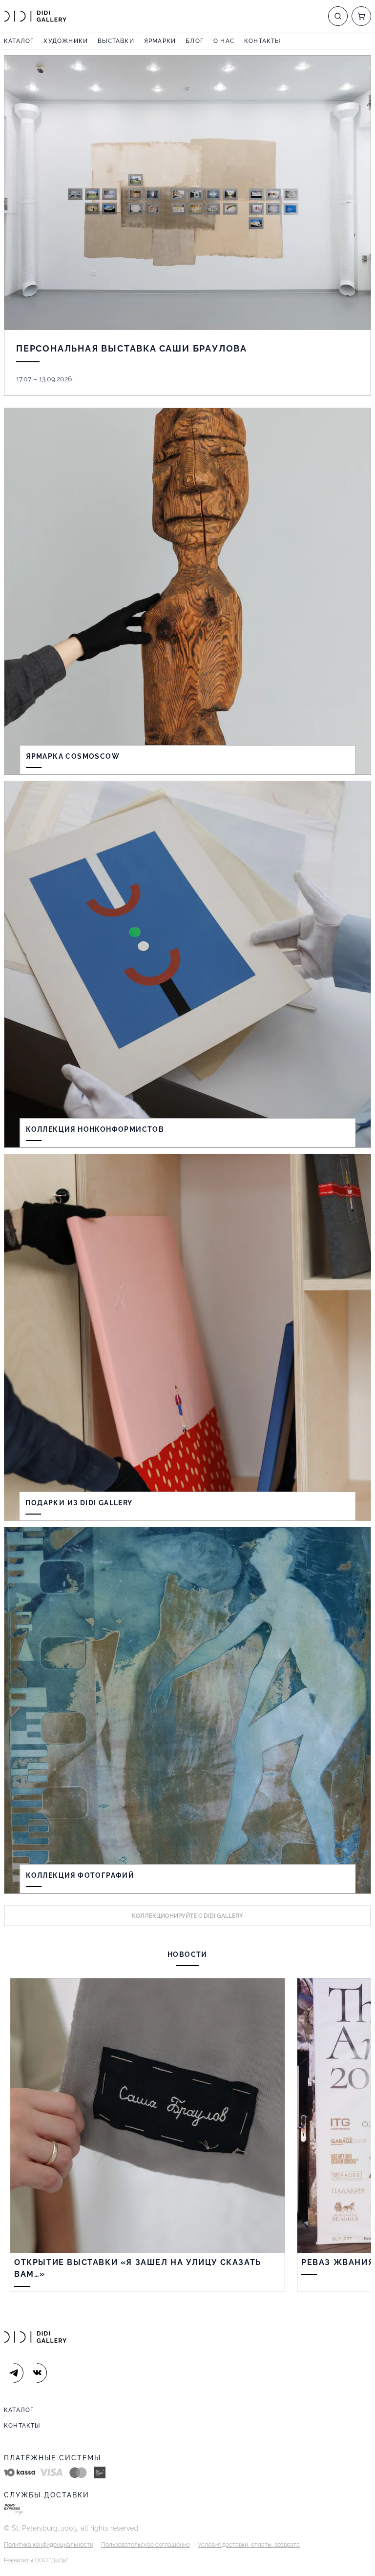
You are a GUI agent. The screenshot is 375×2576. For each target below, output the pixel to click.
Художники (66, 41)
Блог (195, 41)
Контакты (262, 41)
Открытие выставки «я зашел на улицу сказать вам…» (138, 2268)
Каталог (19, 41)
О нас (224, 41)
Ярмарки (160, 41)
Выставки (116, 41)
